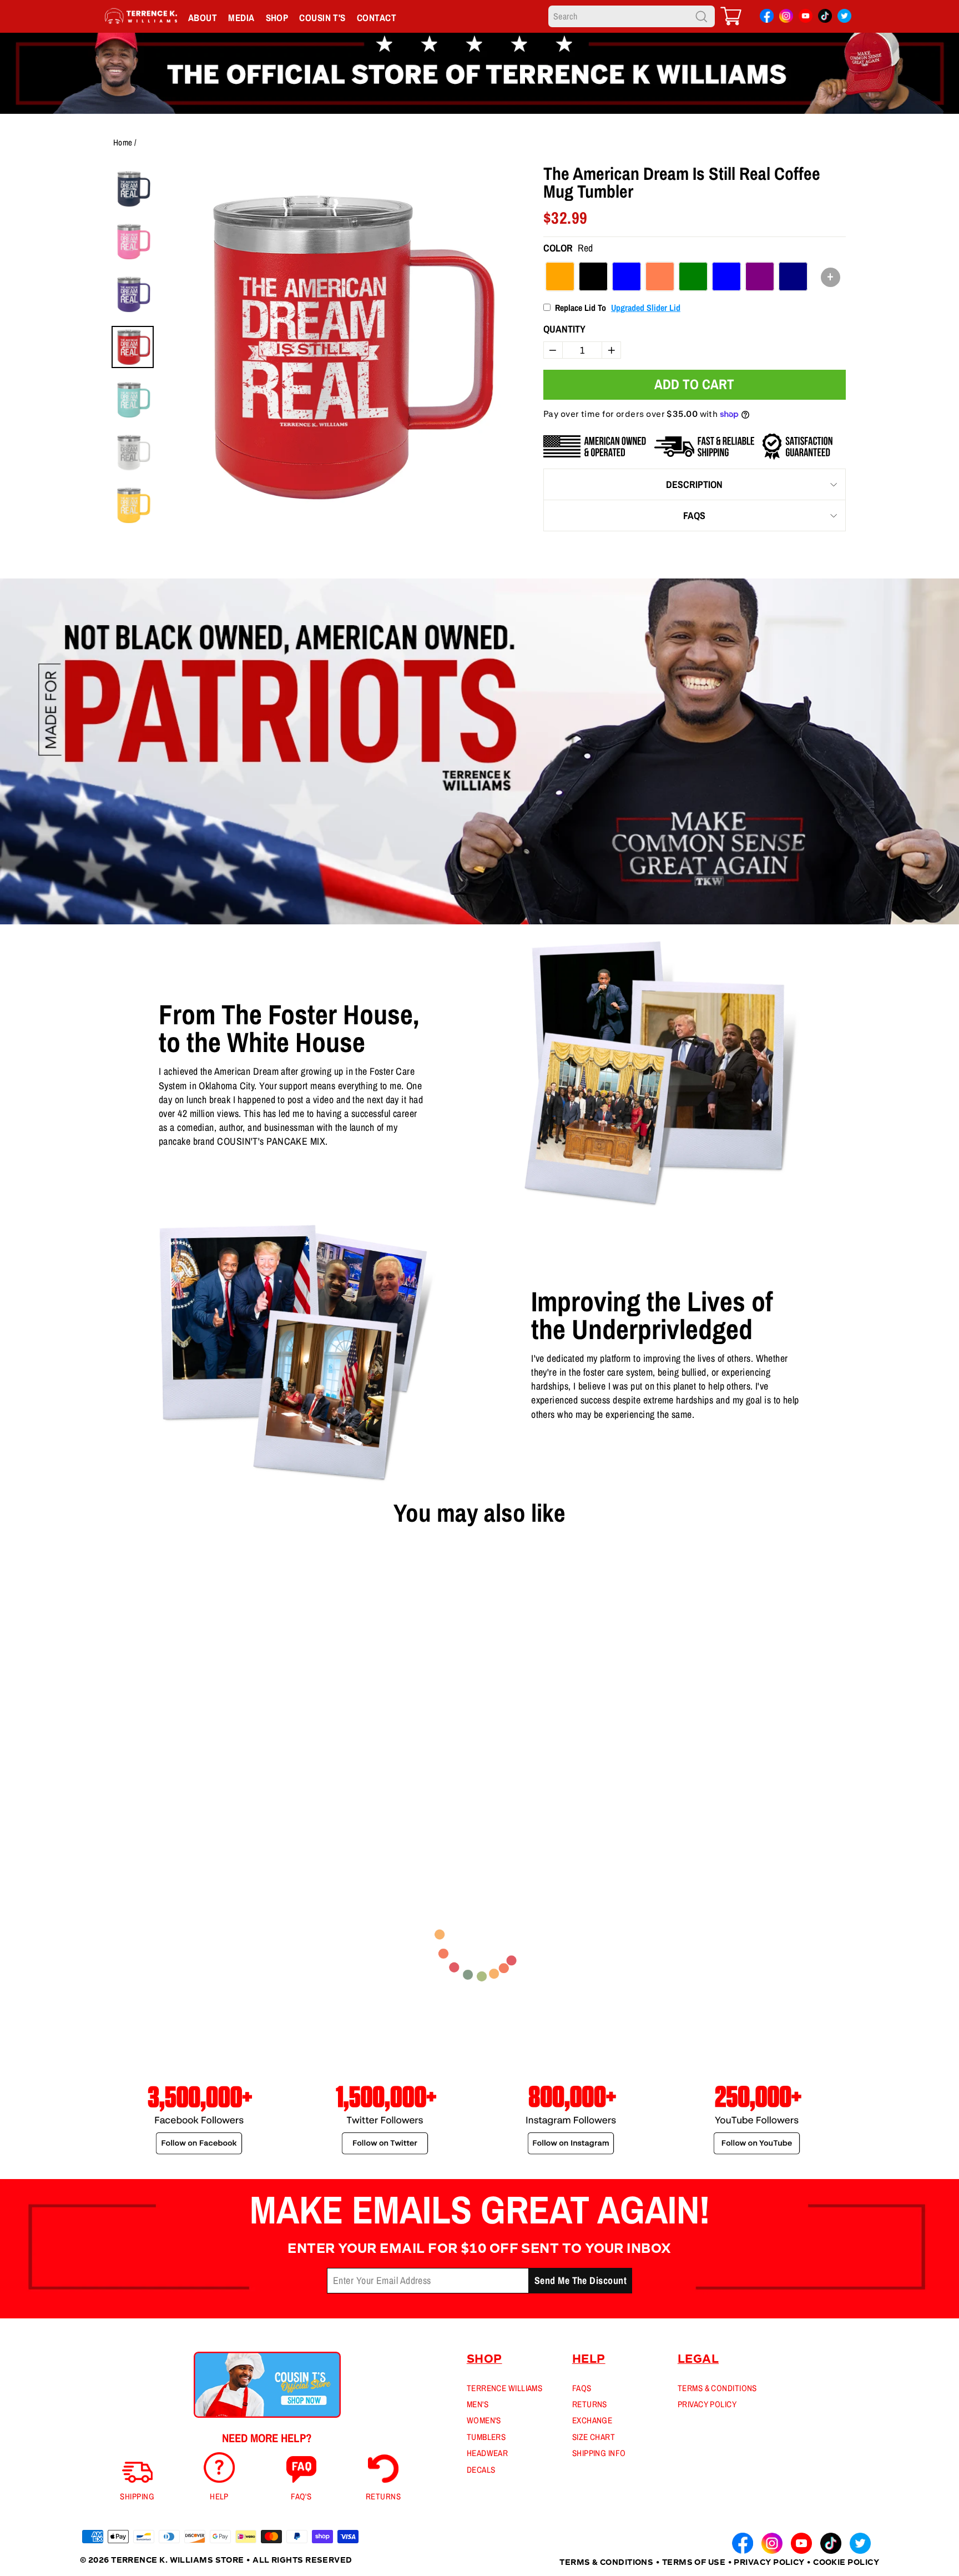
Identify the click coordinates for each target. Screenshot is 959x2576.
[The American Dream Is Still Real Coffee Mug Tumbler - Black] (104, 1785)
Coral (660, 276)
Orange (560, 276)
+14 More (166, 1785)
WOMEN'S (484, 2420)
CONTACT (377, 17)
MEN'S (478, 2404)
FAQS (694, 515)
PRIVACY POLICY (707, 2404)
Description (694, 484)
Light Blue (726, 276)
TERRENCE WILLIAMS (505, 2388)
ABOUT (203, 17)
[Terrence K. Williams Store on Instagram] (786, 17)
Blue (627, 276)
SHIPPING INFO (599, 2453)
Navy (793, 276)
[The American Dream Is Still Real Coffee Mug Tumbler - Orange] (86, 1785)
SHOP (277, 17)
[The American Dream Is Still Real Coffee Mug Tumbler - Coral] (139, 1785)
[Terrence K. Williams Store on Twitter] (844, 18)
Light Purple (760, 276)
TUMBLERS (486, 2437)
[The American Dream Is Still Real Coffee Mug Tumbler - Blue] (122, 1785)
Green (693, 276)
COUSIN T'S (322, 17)
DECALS (481, 2470)
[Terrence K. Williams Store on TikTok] (825, 18)
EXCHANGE (592, 2420)
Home (123, 142)
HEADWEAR (488, 2453)
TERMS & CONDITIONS (717, 2388)
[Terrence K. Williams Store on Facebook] (767, 18)
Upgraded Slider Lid (646, 308)
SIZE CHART (594, 2437)
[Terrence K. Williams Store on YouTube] (806, 18)
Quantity (564, 329)
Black (593, 276)
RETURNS (590, 2404)
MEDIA (241, 17)
